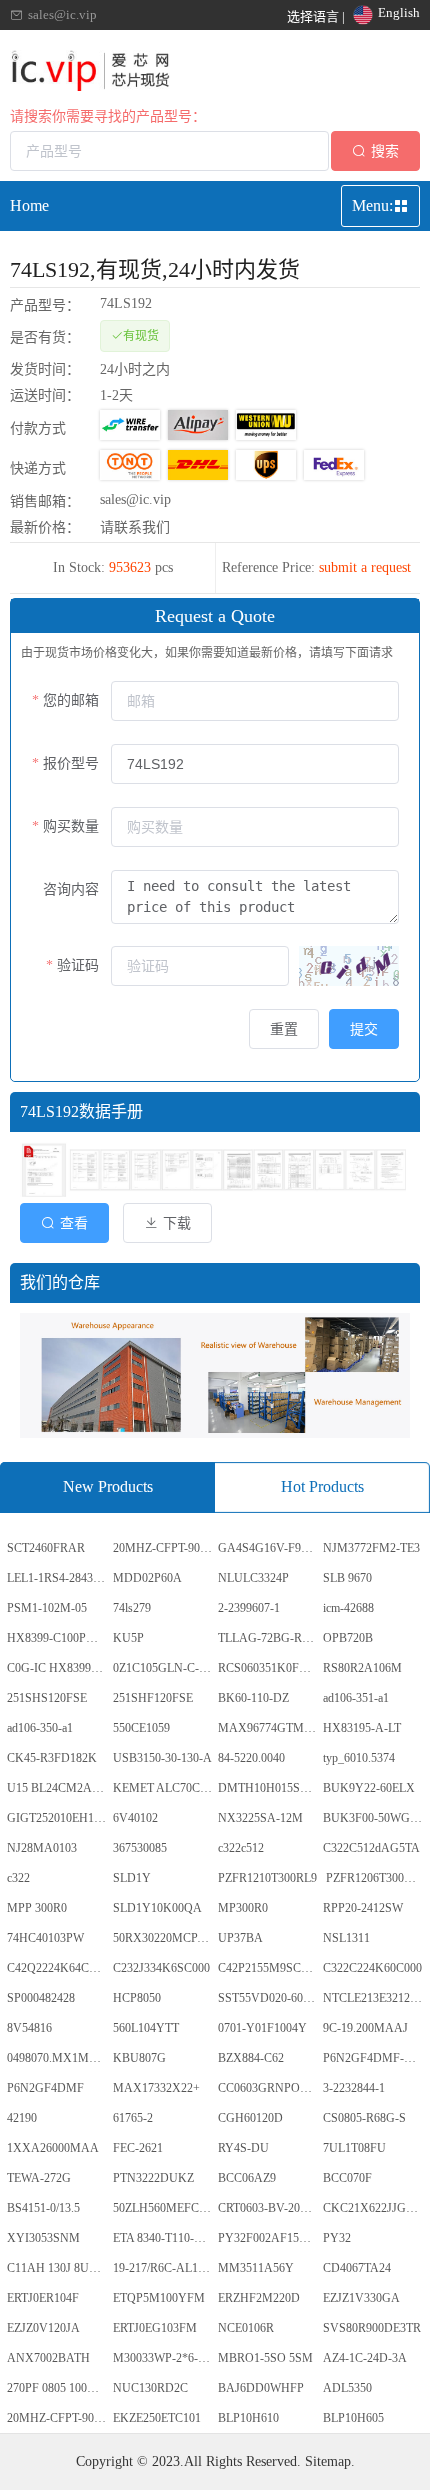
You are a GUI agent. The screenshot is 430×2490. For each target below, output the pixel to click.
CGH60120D (250, 2118)
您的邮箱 (71, 700)
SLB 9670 (347, 1578)
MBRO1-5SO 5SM (265, 2358)
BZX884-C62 (251, 2058)
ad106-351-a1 (356, 1698)
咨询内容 (71, 889)
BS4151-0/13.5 (43, 2208)
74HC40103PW (45, 1938)
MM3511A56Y (256, 2268)
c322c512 (241, 1848)
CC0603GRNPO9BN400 (269, 2088)
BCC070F (347, 2178)
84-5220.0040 (251, 1758)
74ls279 (132, 1608)
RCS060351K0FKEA (269, 1668)
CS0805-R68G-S (364, 2118)
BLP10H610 (248, 2418)
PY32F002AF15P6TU (269, 2238)
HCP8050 (137, 1998)
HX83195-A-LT (362, 1728)
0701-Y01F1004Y (262, 2028)
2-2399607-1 (249, 1608)
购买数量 (71, 826)
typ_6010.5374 (359, 1758)
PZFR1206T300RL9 (374, 1878)
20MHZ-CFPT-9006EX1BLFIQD (164, 1548)
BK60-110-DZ (253, 1698)
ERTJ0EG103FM (155, 2328)
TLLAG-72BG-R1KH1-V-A (269, 1638)
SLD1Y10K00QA (157, 1908)
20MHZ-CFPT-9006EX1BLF (58, 2418)
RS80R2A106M (362, 1668)
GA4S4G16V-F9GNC (269, 1548)
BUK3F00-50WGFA (374, 1818)
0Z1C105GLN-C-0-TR (164, 1668)
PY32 (337, 2238)
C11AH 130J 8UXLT (58, 2268)
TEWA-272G (39, 2178)
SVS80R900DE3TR (372, 2328)
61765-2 (133, 2118)
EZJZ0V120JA (43, 2328)
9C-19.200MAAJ (365, 2028)
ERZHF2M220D (259, 2298)
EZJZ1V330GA (361, 2298)
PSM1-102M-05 (47, 1608)
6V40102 (135, 1818)
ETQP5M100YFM (159, 2298)
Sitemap (328, 2461)
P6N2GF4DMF (45, 2088)
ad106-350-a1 (40, 1728)
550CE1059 (141, 1728)
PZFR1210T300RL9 (267, 1878)
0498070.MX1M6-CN (58, 2058)
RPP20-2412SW (363, 1908)
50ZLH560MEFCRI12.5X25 (164, 2208)
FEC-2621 (138, 2148)
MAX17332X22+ (156, 2088)
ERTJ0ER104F (43, 2298)
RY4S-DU (243, 2148)
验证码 (78, 965)
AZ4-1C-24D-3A (365, 2358)
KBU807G (139, 2058)
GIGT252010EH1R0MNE (58, 1818)
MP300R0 (243, 1908)
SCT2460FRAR (46, 1548)
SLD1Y (132, 1878)
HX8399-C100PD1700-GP (58, 1638)
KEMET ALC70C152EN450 (164, 1788)
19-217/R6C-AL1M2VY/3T (164, 2268)
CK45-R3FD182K (52, 1758)
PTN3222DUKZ (153, 2178)
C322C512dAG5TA (371, 1848)
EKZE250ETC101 (157, 2418)
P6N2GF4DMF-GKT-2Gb (374, 2058)
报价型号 (71, 763)
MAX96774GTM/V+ (269, 1728)
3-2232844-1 (354, 2088)
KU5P (128, 1638)
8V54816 (29, 2028)
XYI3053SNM (43, 2238)
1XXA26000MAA (53, 2148)
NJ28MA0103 (42, 1848)
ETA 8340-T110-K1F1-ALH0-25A (164, 2238)
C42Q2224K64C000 (57, 1968)
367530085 (140, 1848)
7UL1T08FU (354, 2148)
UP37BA (240, 1938)
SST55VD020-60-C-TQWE (269, 1998)
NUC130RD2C (150, 2388)
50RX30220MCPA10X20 (164, 1938)
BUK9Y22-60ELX (369, 1788)
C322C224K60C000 (372, 1968)
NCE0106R (246, 2328)
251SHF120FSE (153, 1698)
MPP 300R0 (37, 1908)
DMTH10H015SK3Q (269, 1788)
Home (29, 205)
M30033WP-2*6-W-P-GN (164, 2358)
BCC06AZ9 (247, 2178)
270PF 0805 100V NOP (58, 2388)
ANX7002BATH (48, 2358)
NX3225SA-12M (260, 1818)
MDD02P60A (147, 1578)
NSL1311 (346, 1938)
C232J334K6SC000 (161, 1968)
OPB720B (348, 1638)
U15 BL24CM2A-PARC (58, 1788)
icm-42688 (348, 1608)
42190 (22, 2118)
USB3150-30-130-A (162, 1758)
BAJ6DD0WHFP (261, 2388)
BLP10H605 (353, 2418)
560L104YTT (146, 2028)
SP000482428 (41, 1998)
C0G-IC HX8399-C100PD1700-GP (58, 1668)
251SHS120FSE (47, 1698)
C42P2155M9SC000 (268, 1968)
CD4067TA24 (357, 2268)
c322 (18, 1878)
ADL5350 (347, 2388)
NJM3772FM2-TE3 (371, 1548)
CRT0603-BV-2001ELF (269, 2208)
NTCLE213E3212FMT (374, 1998)
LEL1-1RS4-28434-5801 (58, 1578)
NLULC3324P (253, 1578)
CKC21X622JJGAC (373, 2208)
